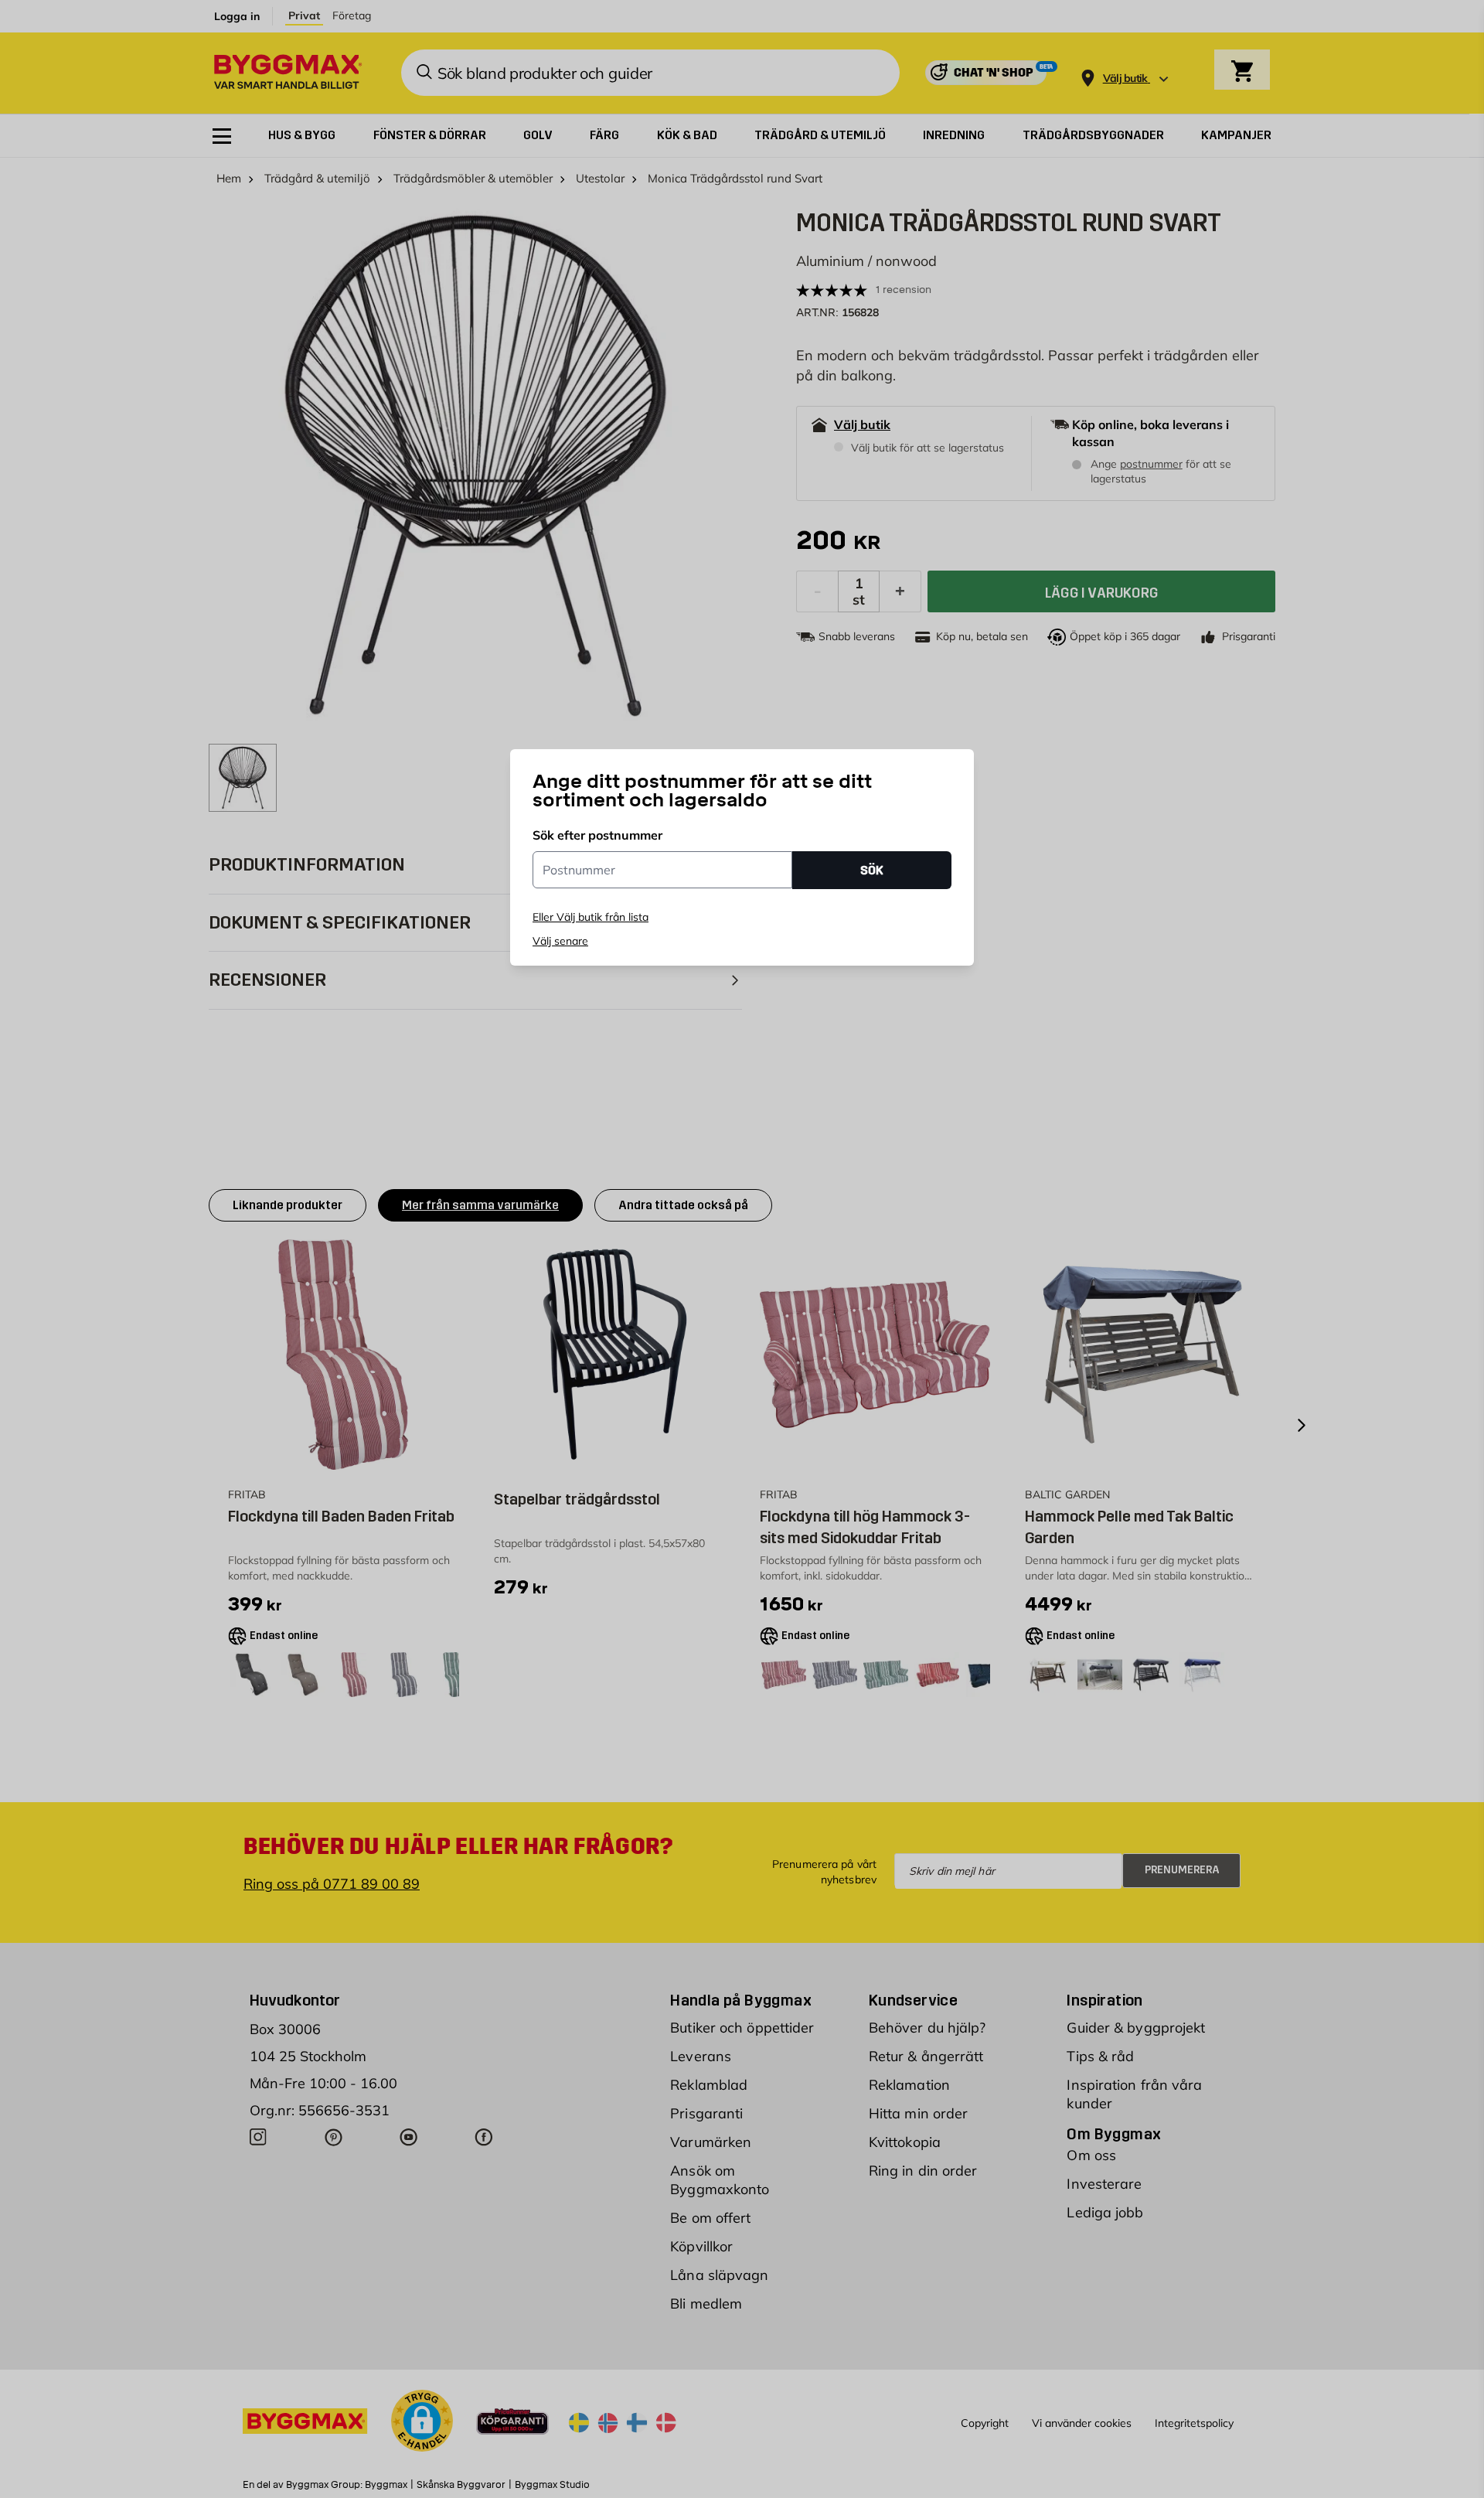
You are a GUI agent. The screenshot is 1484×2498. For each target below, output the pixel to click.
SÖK (872, 870)
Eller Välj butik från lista (591, 917)
